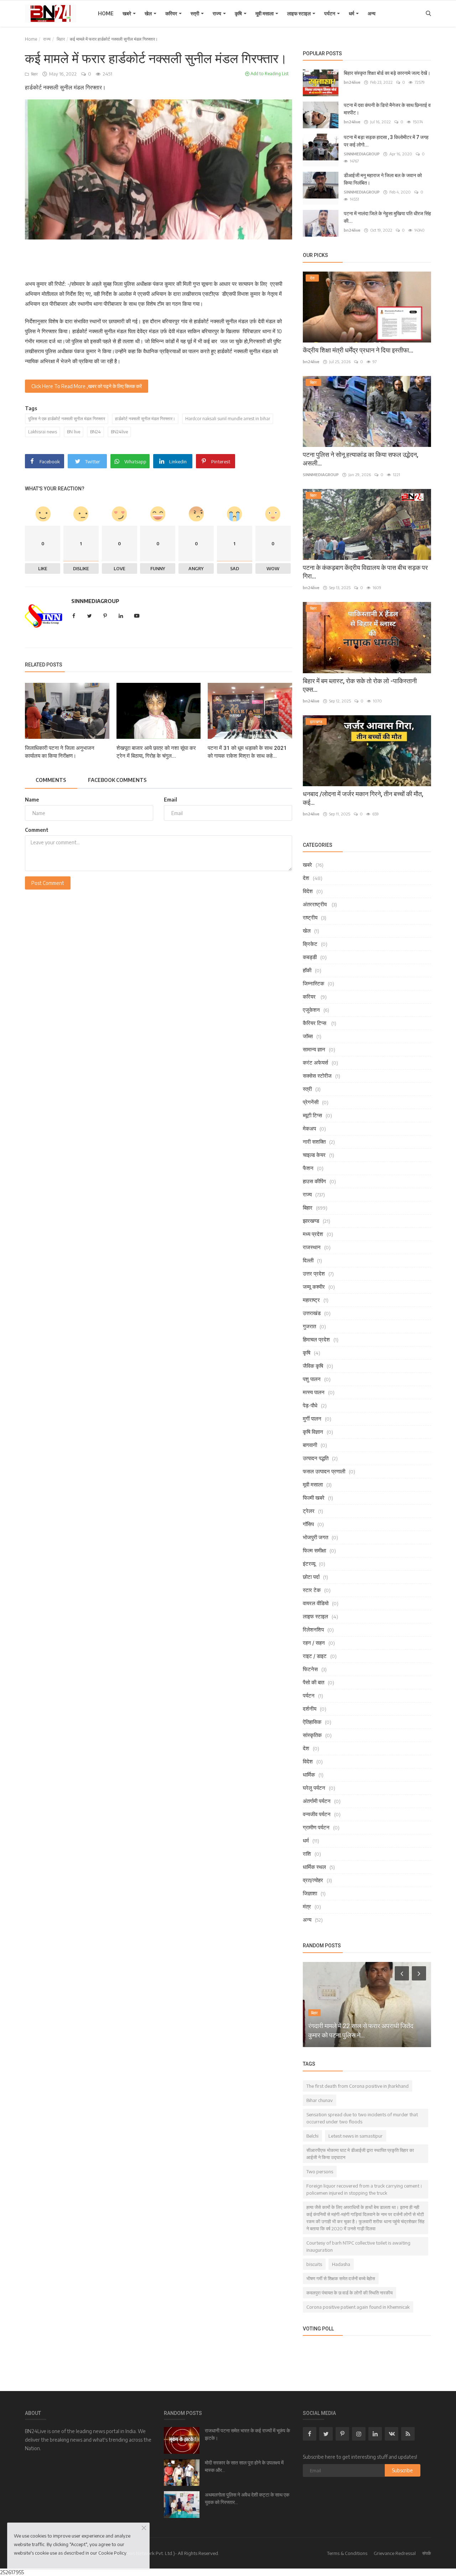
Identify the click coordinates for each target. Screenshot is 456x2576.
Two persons (320, 2171)
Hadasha (341, 2264)
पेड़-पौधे (310, 1405)
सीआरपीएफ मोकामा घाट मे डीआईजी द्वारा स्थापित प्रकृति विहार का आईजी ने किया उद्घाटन (360, 2154)
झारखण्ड (311, 1221)
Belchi (312, 2136)
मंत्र (307, 1906)
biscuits (314, 2264)
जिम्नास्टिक (313, 983)
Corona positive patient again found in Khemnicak (358, 2307)
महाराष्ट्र (311, 1300)
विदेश (308, 891)
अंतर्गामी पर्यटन (317, 1801)
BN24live (119, 432)
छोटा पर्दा (311, 1577)
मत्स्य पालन (314, 1392)
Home (106, 13)
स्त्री (195, 13)
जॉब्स (308, 1036)
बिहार (61, 39)
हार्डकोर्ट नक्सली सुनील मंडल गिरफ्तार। (145, 419)
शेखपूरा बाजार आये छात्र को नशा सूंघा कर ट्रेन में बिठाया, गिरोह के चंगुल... (156, 752)
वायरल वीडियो (316, 1603)
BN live (74, 432)
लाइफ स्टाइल (299, 13)
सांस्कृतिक (312, 1735)
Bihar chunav (320, 2100)
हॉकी (307, 970)
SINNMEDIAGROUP (95, 601)
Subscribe (402, 2470)
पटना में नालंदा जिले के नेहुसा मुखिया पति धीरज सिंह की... (387, 217)
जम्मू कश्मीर (314, 1287)
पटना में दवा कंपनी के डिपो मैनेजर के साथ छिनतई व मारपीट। (387, 109)
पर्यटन (330, 13)
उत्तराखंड (312, 1313)
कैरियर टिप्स (315, 1023)
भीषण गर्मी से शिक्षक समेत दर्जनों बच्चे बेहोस (341, 2278)
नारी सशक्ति (314, 1142)
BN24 (95, 432)
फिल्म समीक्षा (314, 1550)
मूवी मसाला (265, 13)
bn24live (352, 82)
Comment (37, 830)
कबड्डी (310, 957)
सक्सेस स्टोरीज (317, 1076)
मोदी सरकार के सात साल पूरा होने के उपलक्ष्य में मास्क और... (244, 2466)
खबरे (127, 13)
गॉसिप (308, 1524)
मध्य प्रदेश (313, 1234)
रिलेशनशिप (313, 1629)
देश (306, 878)
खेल (149, 13)
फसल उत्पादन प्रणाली (324, 1471)
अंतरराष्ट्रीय (315, 904)
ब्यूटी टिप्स (312, 1115)
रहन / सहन (314, 1643)
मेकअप (309, 1128)
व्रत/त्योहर (313, 1880)
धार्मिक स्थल (314, 1867)
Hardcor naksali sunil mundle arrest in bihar (228, 419)
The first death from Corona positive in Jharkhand (357, 2086)
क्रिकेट (310, 944)
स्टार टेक (312, 1590)
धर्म (352, 13)
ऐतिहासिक (312, 1722)
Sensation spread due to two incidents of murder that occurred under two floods (362, 2118)
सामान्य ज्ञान (314, 1049)
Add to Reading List (269, 74)
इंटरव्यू (309, 1563)
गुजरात (309, 1326)
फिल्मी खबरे (314, 1498)
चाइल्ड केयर (314, 1155)
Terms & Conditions (347, 2553)
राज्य (217, 13)
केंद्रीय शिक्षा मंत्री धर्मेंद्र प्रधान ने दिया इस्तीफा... (358, 350)
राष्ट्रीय (310, 917)
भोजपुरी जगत (315, 1537)
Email (170, 800)
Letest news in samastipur (356, 2136)
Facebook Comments (117, 780)
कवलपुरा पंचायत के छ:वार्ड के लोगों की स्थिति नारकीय (349, 2293)
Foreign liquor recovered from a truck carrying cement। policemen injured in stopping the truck (364, 2189)
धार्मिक (309, 1774)
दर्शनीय (310, 1709)
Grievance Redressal (395, 2553)
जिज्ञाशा (310, 1893)
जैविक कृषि (313, 1366)
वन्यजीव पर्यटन (317, 1814)
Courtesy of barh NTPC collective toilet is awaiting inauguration (358, 2246)
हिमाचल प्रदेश (316, 1339)
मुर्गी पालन (312, 1418)
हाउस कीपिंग (314, 1181)
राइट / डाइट (315, 1656)
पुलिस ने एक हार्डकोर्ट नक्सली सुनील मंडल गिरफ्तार (67, 419)
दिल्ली (308, 1260)
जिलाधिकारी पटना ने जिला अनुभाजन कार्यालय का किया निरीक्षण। (60, 752)
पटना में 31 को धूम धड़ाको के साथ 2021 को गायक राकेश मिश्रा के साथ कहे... (247, 752)
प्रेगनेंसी (311, 1102)
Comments (51, 780)
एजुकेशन (311, 1010)
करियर (172, 13)
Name (32, 800)
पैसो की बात (313, 1682)
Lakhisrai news (43, 432)
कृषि (239, 13)
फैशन (308, 1168)
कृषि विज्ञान (313, 1432)
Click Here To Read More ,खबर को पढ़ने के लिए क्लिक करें (87, 386)
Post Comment (48, 883)
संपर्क (427, 2553)
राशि (307, 1854)
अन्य (372, 13)
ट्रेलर (309, 1511)
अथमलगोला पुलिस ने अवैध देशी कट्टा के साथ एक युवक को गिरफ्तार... (247, 2498)
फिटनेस (310, 1669)
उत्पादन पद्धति (316, 1458)
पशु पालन (312, 1379)
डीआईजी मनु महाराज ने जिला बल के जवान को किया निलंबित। (383, 179)
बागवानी (310, 1445)
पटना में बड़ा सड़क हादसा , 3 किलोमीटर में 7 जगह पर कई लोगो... (386, 141)
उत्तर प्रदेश (314, 1273)
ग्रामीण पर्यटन (316, 1827)
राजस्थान (312, 1247)
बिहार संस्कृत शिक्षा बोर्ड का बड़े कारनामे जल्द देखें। (387, 73)
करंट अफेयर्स (315, 1062)
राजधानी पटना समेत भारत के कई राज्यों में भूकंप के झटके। (247, 2434)
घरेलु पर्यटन (314, 1788)
